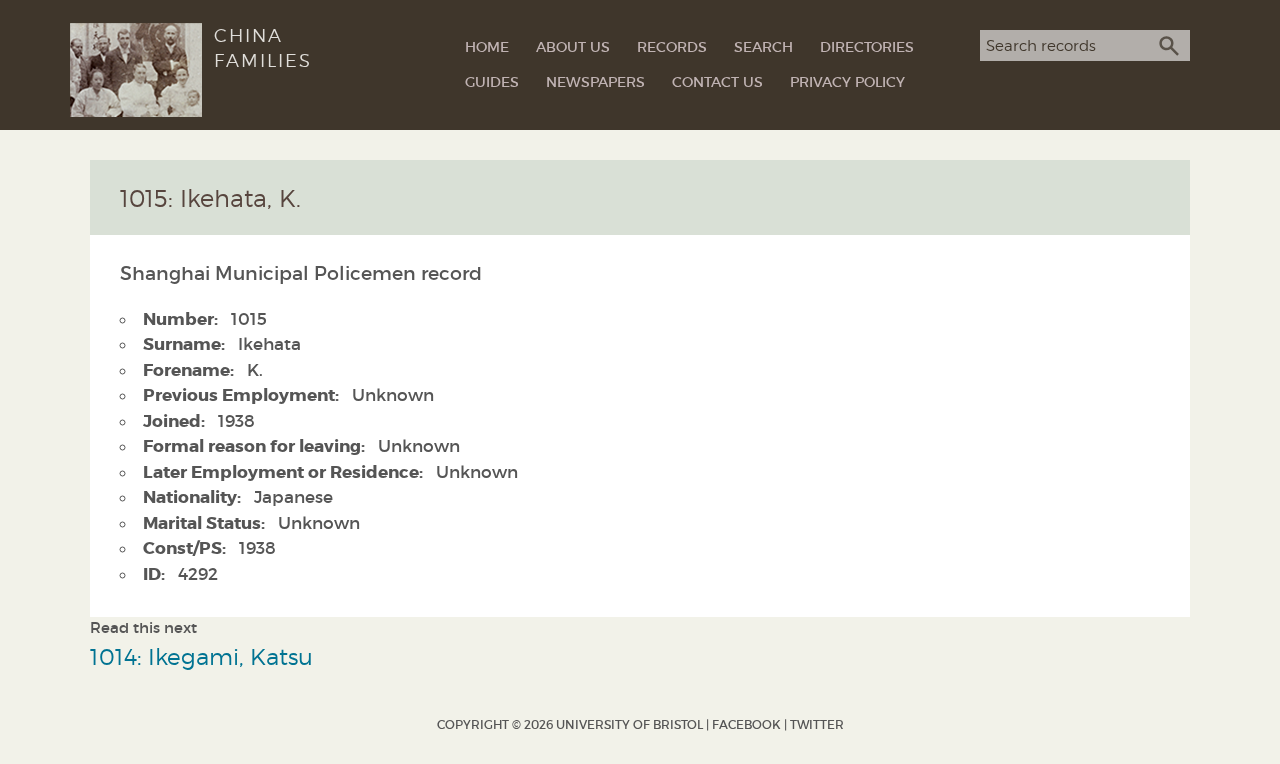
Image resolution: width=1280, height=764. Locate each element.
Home (487, 47)
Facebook (746, 724)
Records (672, 47)
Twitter (817, 724)
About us (573, 47)
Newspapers (595, 82)
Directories (867, 47)
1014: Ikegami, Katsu (201, 656)
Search (763, 47)
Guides (492, 82)
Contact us (717, 82)
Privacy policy (847, 82)
